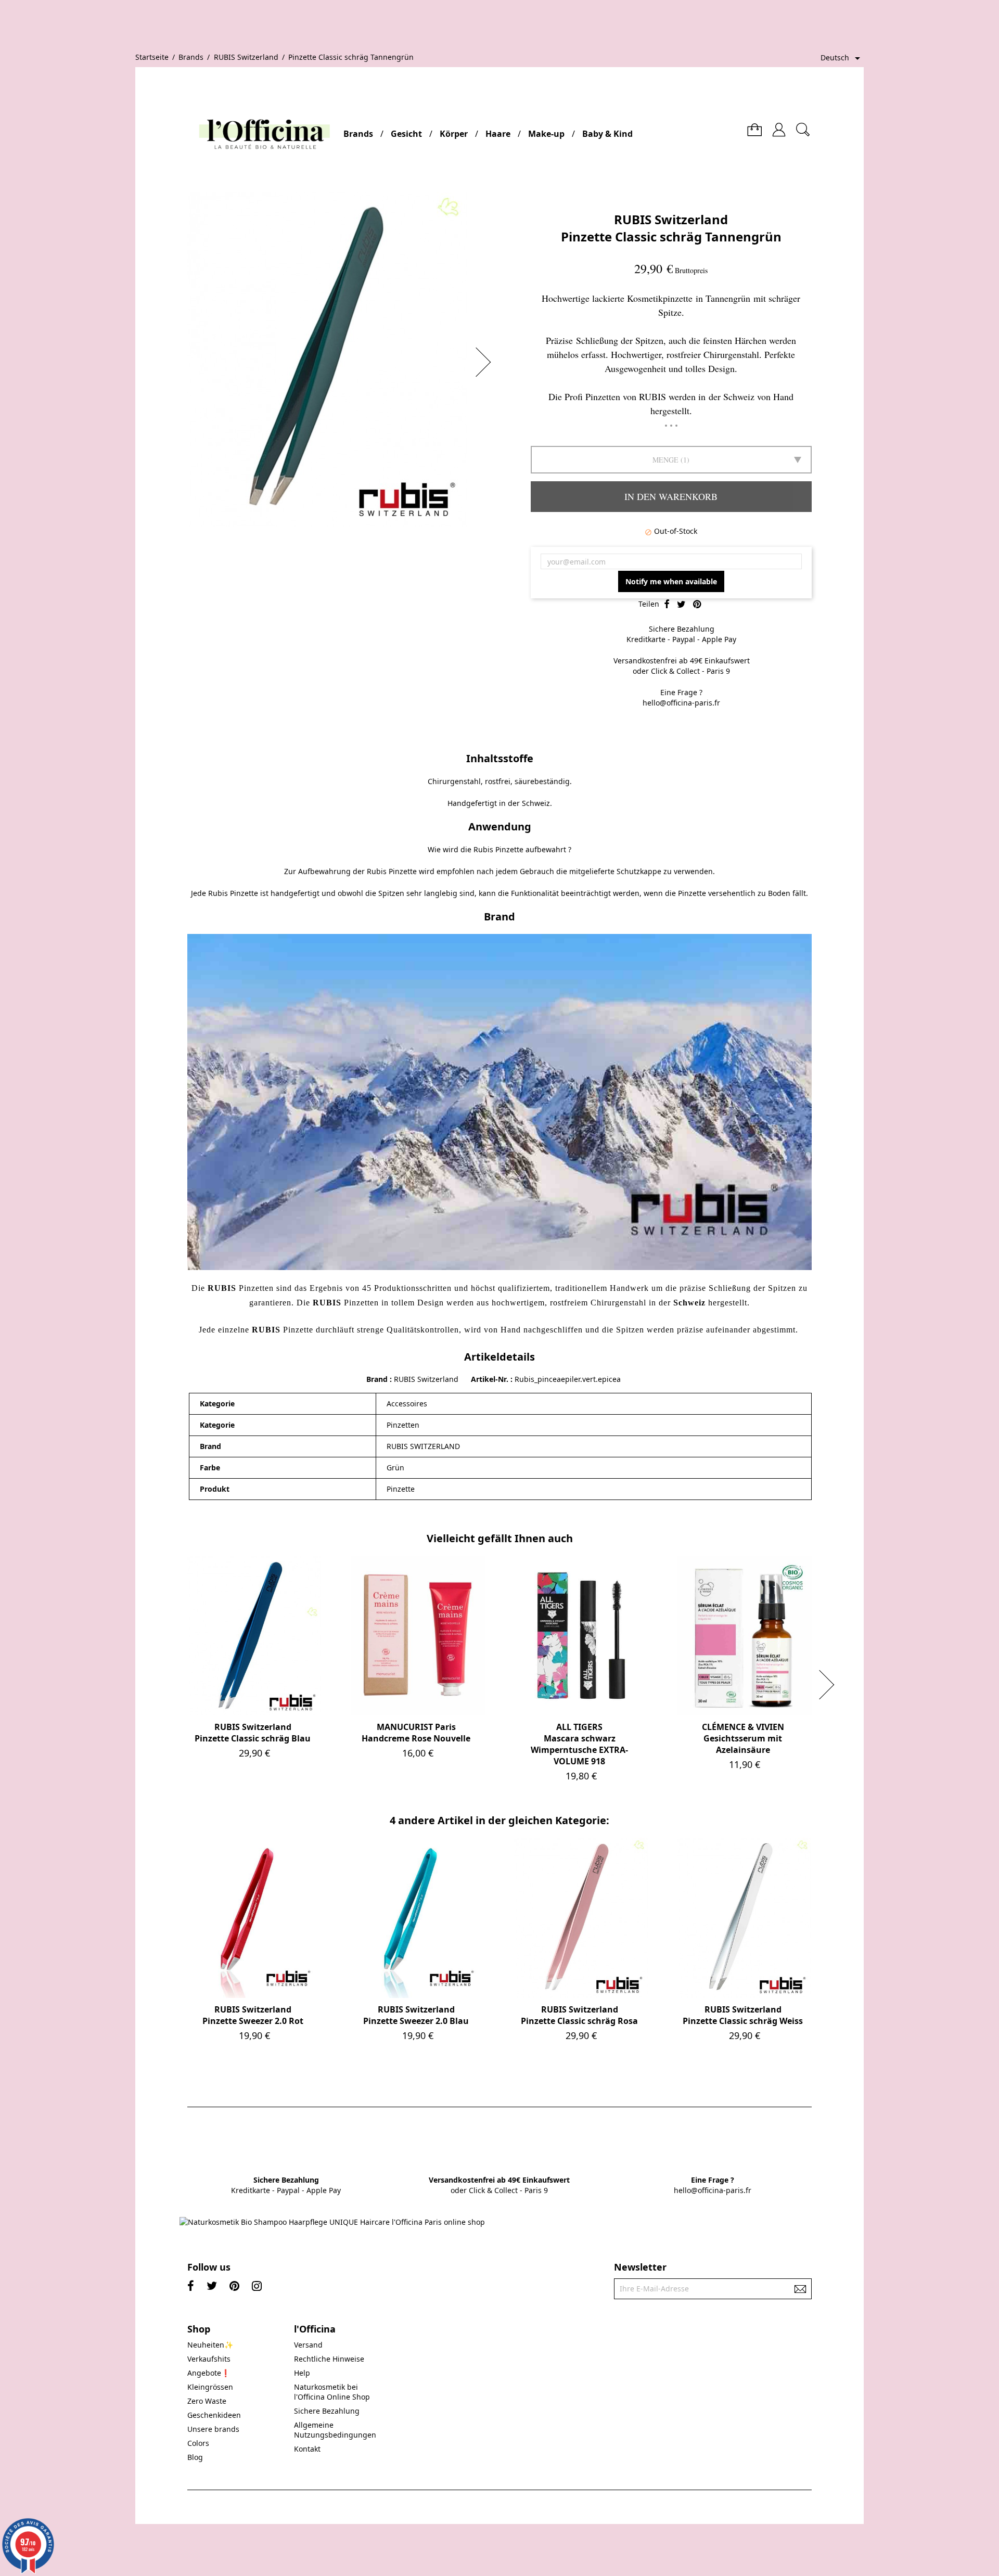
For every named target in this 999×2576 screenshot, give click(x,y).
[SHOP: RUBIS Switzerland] (499, 1101)
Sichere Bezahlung (327, 2411)
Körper (454, 134)
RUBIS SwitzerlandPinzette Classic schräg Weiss (743, 2015)
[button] (486, 362)
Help (302, 2373)
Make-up (546, 134)
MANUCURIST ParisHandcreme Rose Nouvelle (416, 1733)
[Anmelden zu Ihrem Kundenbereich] (779, 126)
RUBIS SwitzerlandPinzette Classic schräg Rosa (579, 2015)
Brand (377, 1379)
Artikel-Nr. (491, 1379)
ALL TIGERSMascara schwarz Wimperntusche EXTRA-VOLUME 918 (579, 1744)
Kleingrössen (210, 2387)
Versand (308, 2345)
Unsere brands (213, 2429)
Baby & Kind (607, 134)
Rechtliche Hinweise (329, 2359)
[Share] (667, 605)
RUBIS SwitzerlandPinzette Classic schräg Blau (253, 1733)
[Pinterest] (697, 605)
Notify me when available (671, 581)
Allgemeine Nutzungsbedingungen (335, 2430)
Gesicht (406, 134)
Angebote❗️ (209, 2373)
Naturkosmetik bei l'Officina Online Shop (332, 2392)
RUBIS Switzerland (671, 219)
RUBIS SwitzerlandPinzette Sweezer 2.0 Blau (416, 2015)
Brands (358, 134)
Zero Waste (207, 2401)
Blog (195, 2457)
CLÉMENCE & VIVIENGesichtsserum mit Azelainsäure (743, 1738)
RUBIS (327, 1303)
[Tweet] (681, 605)
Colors (198, 2443)
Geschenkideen (214, 2415)
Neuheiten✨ (210, 2345)
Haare (498, 134)
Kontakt (307, 2449)
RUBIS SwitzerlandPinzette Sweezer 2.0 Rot (253, 2015)
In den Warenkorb (671, 496)
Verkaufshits (209, 2359)
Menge (665, 460)
